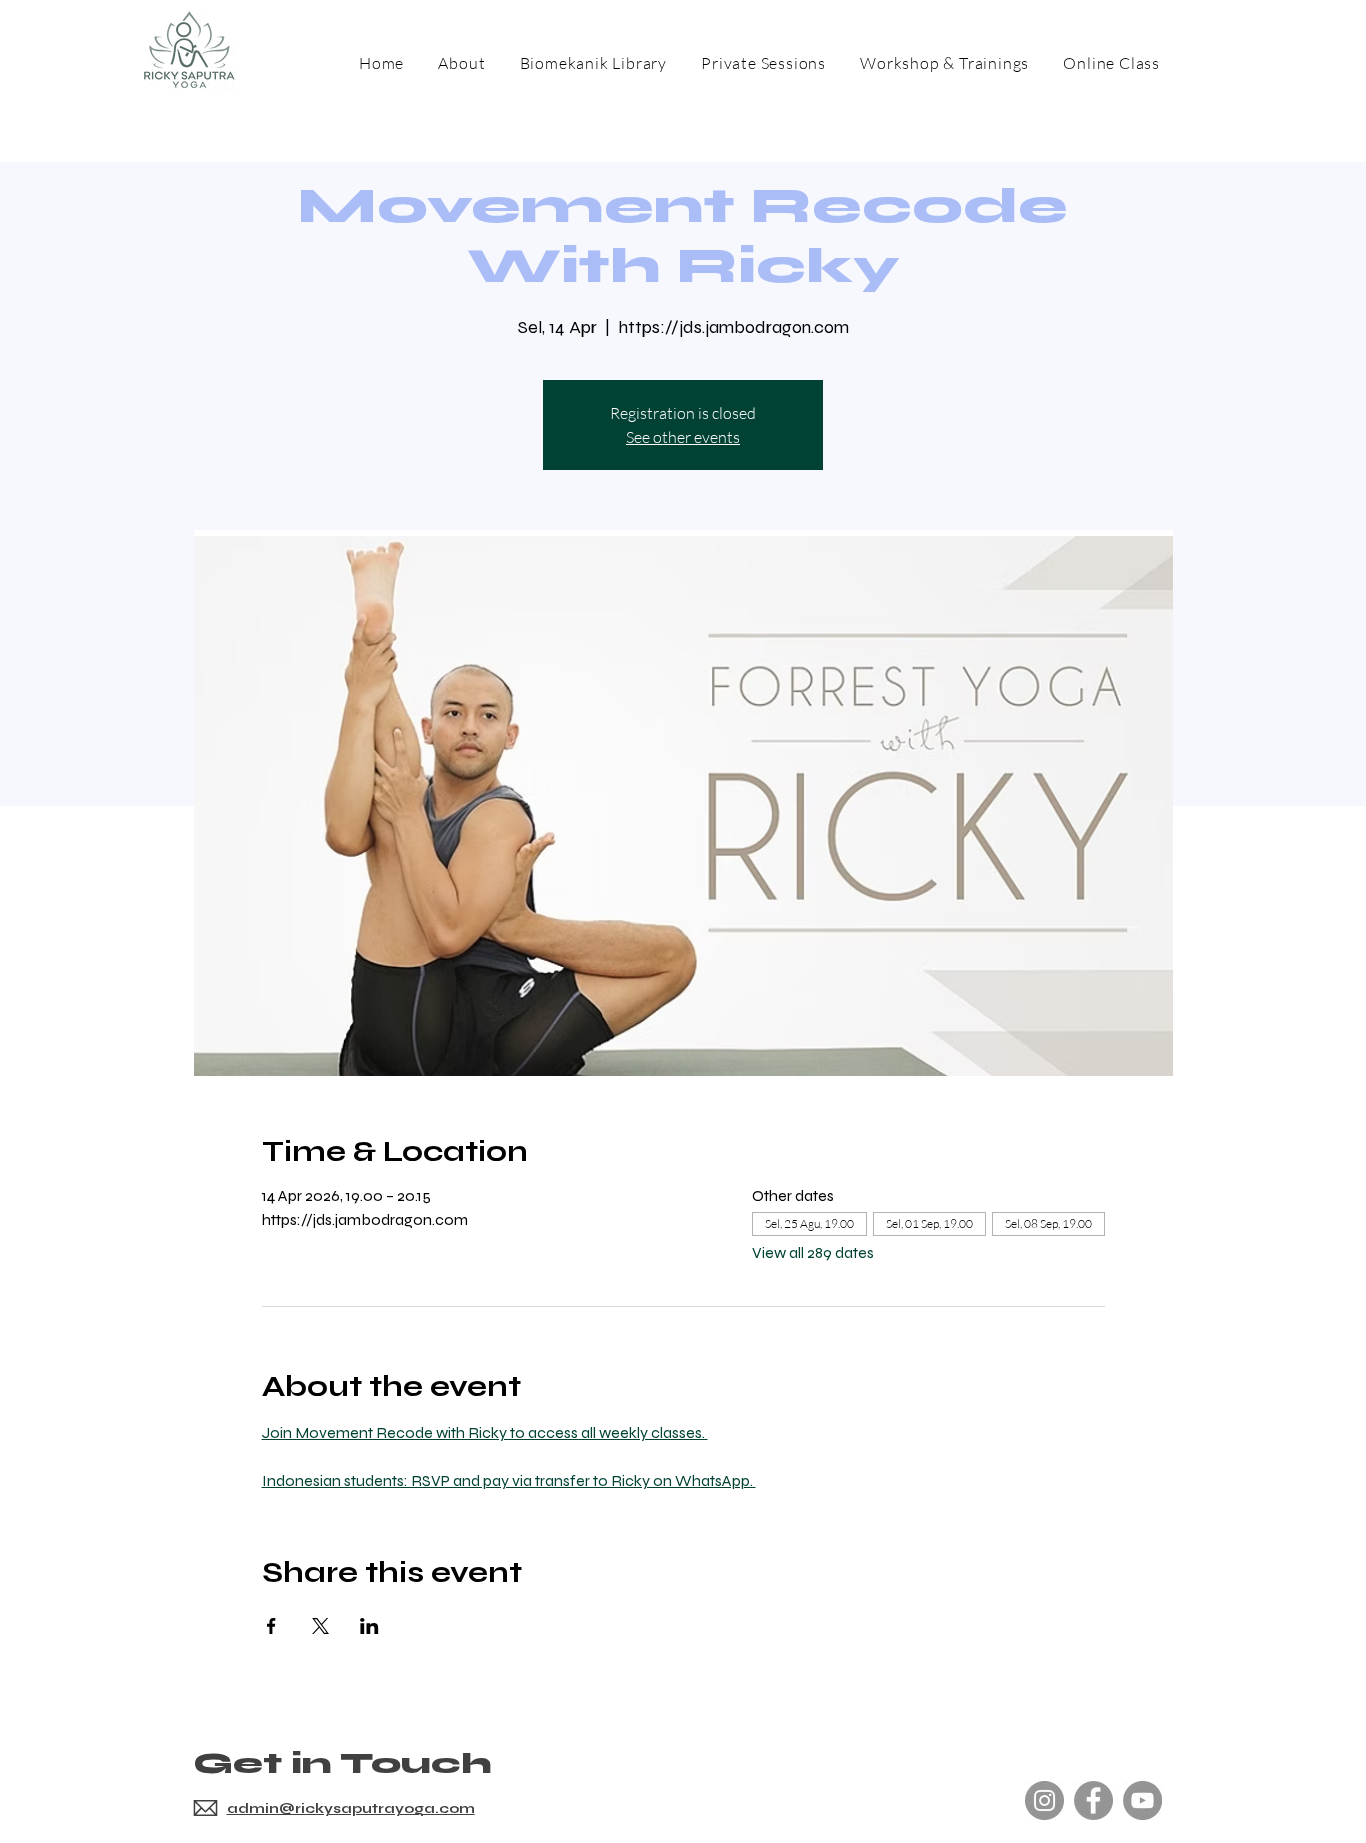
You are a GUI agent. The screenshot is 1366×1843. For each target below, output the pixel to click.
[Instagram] (1044, 1800)
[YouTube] (1142, 1800)
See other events (683, 437)
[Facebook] (1093, 1800)
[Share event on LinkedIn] (369, 1626)
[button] (944, 63)
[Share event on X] (320, 1626)
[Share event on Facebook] (271, 1626)
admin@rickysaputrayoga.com (351, 1808)
